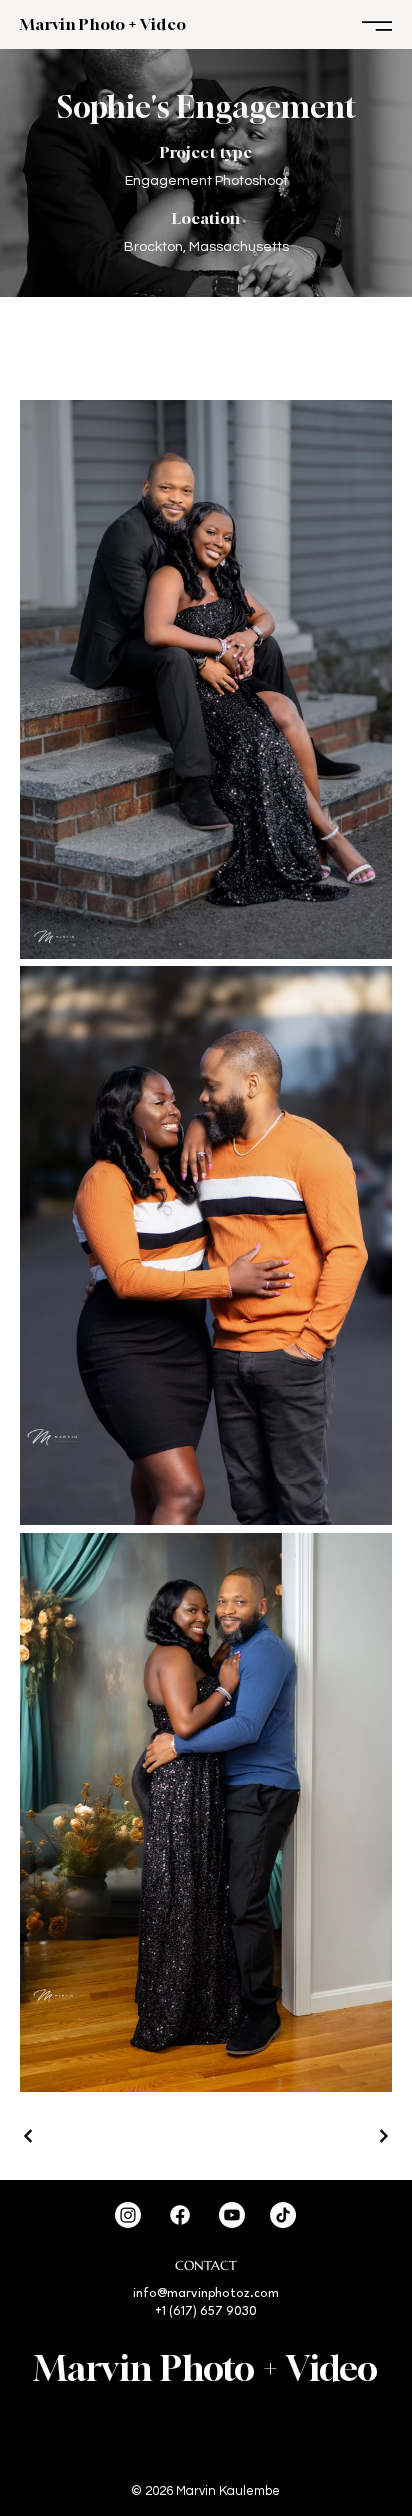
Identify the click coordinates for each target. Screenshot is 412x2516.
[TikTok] (283, 2215)
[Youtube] (232, 2215)
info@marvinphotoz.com (206, 2294)
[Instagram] (128, 2215)
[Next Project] (383, 2136)
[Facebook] (180, 2215)
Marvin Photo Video (103, 24)
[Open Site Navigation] (377, 26)
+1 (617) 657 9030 (206, 2312)
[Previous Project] (29, 2136)
